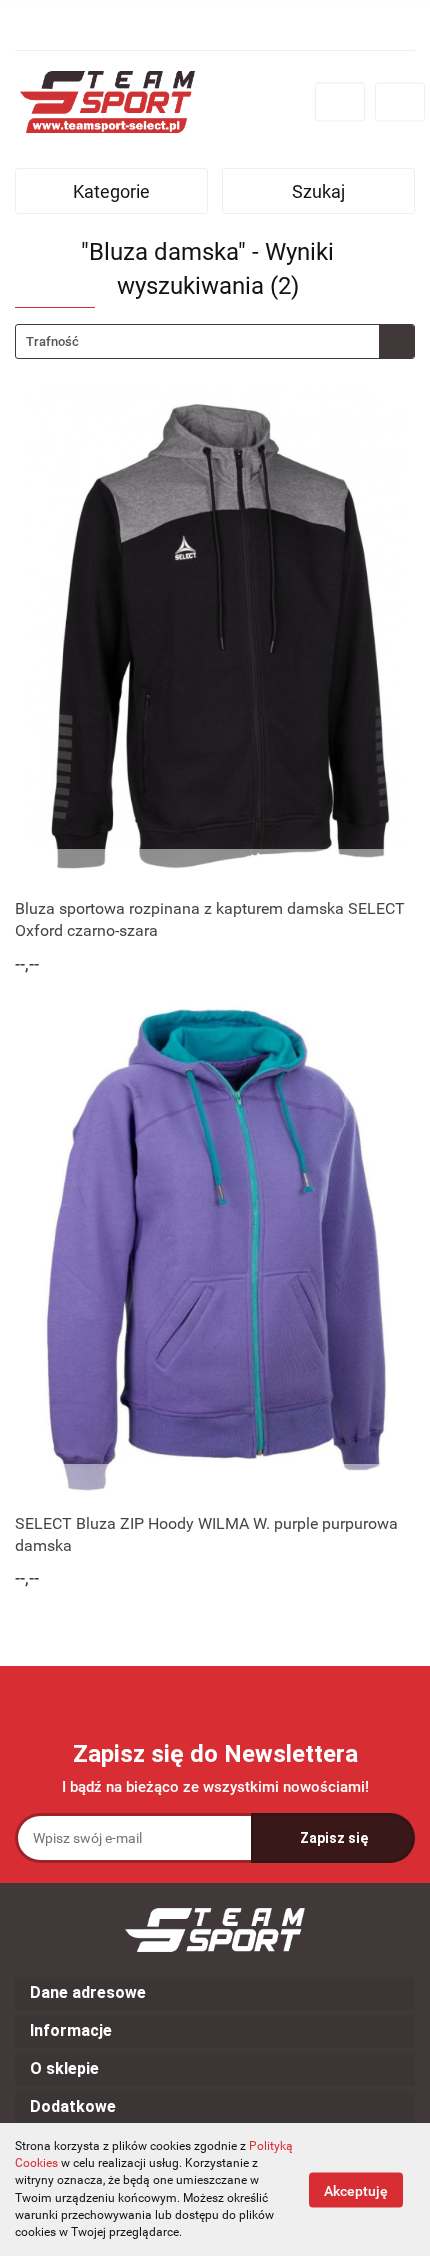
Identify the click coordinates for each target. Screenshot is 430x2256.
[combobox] (215, 341)
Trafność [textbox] (52, 341)
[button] (215, 1993)
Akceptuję (356, 2190)
